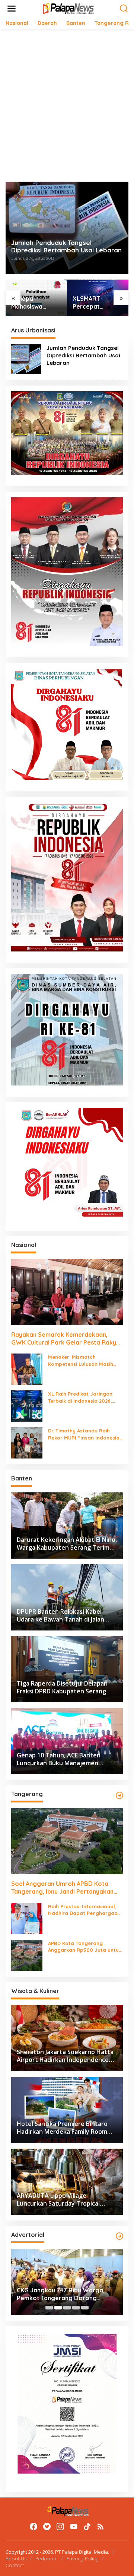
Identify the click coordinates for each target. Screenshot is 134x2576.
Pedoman (47, 2559)
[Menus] (12, 9)
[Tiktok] (87, 2526)
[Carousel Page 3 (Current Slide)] (67, 2308)
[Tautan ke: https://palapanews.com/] (119, 1795)
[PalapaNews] (69, 8)
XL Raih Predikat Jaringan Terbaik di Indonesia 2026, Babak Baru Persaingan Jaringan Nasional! (80, 1397)
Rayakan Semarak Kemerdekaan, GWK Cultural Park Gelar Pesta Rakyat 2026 (67, 1339)
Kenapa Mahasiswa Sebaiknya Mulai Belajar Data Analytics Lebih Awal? (34, 303)
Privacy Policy (83, 2559)
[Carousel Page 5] (85, 2308)
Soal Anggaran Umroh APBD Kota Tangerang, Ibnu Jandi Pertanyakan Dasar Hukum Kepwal (62, 1888)
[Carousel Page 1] (49, 2308)
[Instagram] (60, 2526)
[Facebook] (33, 2526)
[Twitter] (47, 2526)
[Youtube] (74, 2526)
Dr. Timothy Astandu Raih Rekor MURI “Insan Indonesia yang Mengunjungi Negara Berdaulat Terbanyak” (84, 1434)
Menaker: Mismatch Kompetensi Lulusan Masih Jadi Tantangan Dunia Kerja (83, 1360)
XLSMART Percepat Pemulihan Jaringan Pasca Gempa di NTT (95, 303)
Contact (15, 2565)
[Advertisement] (67, 105)
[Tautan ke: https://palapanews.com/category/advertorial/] (119, 2236)
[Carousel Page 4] (76, 2308)
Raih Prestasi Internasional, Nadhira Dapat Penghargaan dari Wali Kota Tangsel (84, 1910)
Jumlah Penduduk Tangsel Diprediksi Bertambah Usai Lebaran (66, 246)
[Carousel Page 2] (58, 2308)
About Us (16, 2559)
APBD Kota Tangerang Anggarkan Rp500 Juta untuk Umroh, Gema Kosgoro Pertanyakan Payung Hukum (85, 1947)
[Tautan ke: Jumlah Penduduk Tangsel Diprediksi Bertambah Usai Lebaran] (26, 359)
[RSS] (100, 2526)
